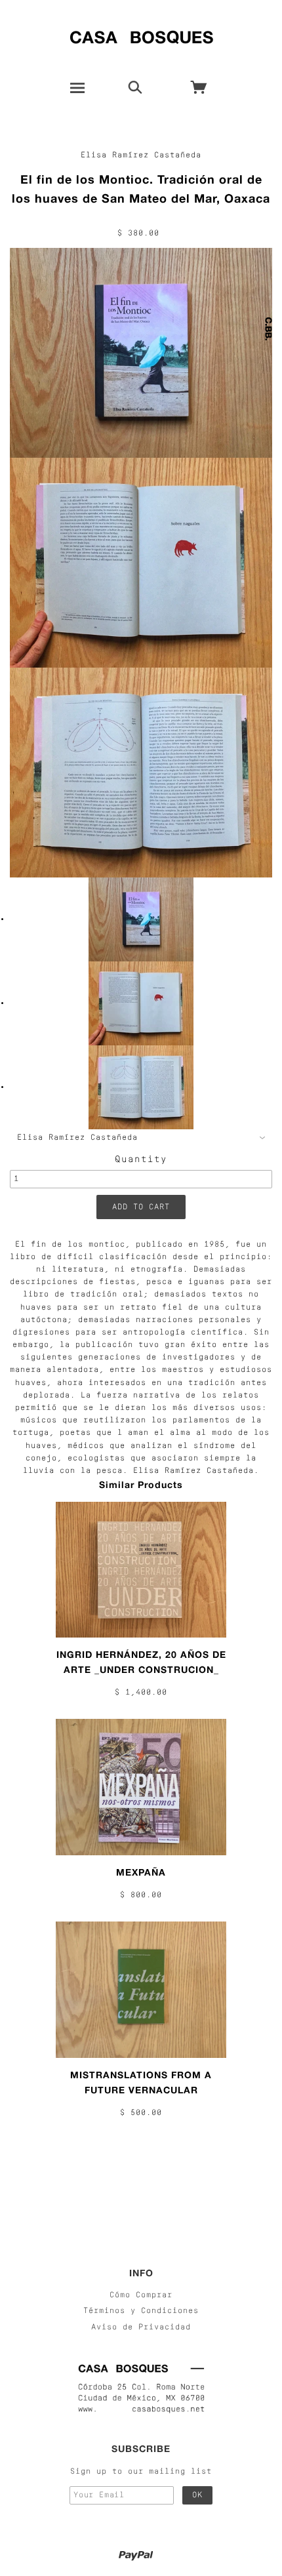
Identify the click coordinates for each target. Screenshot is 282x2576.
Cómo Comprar (141, 2295)
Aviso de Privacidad (141, 2327)
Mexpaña (141, 1872)
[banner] (141, 34)
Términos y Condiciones (141, 2311)
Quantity (141, 1160)
